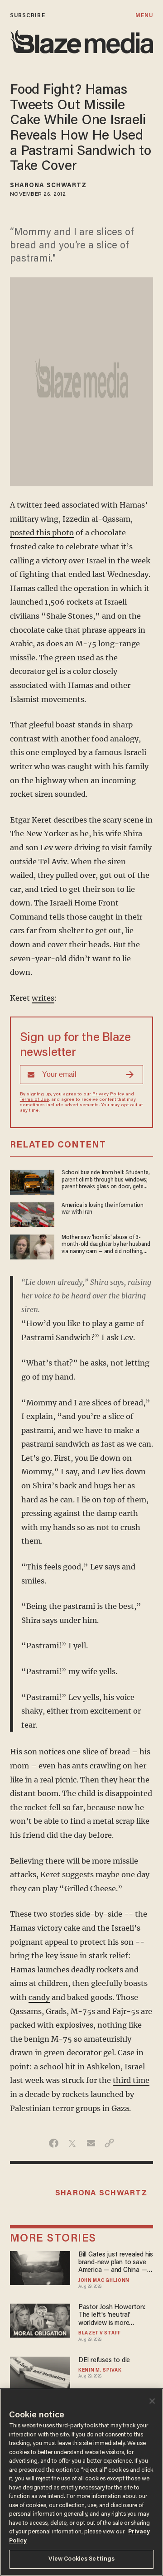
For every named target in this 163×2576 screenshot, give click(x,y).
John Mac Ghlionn (104, 2281)
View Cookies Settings (82, 2559)
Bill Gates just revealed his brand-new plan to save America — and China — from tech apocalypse (116, 2263)
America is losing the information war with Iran (103, 1209)
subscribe (28, 16)
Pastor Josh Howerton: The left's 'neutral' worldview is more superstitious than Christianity (112, 2316)
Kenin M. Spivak (100, 2371)
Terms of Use (34, 1100)
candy (39, 1997)
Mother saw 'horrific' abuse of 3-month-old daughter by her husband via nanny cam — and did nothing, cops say (106, 1245)
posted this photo (42, 533)
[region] (81, 2482)
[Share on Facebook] (54, 2143)
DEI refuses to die (104, 2361)
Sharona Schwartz (48, 186)
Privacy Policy (108, 1094)
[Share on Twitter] (72, 2143)
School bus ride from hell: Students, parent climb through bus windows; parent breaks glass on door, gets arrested (106, 1180)
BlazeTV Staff (100, 2334)
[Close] (152, 2401)
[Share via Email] (91, 2143)
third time (131, 2080)
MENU (144, 16)
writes (43, 998)
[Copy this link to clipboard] (109, 2143)
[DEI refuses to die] (40, 2372)
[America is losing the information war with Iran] (32, 1213)
